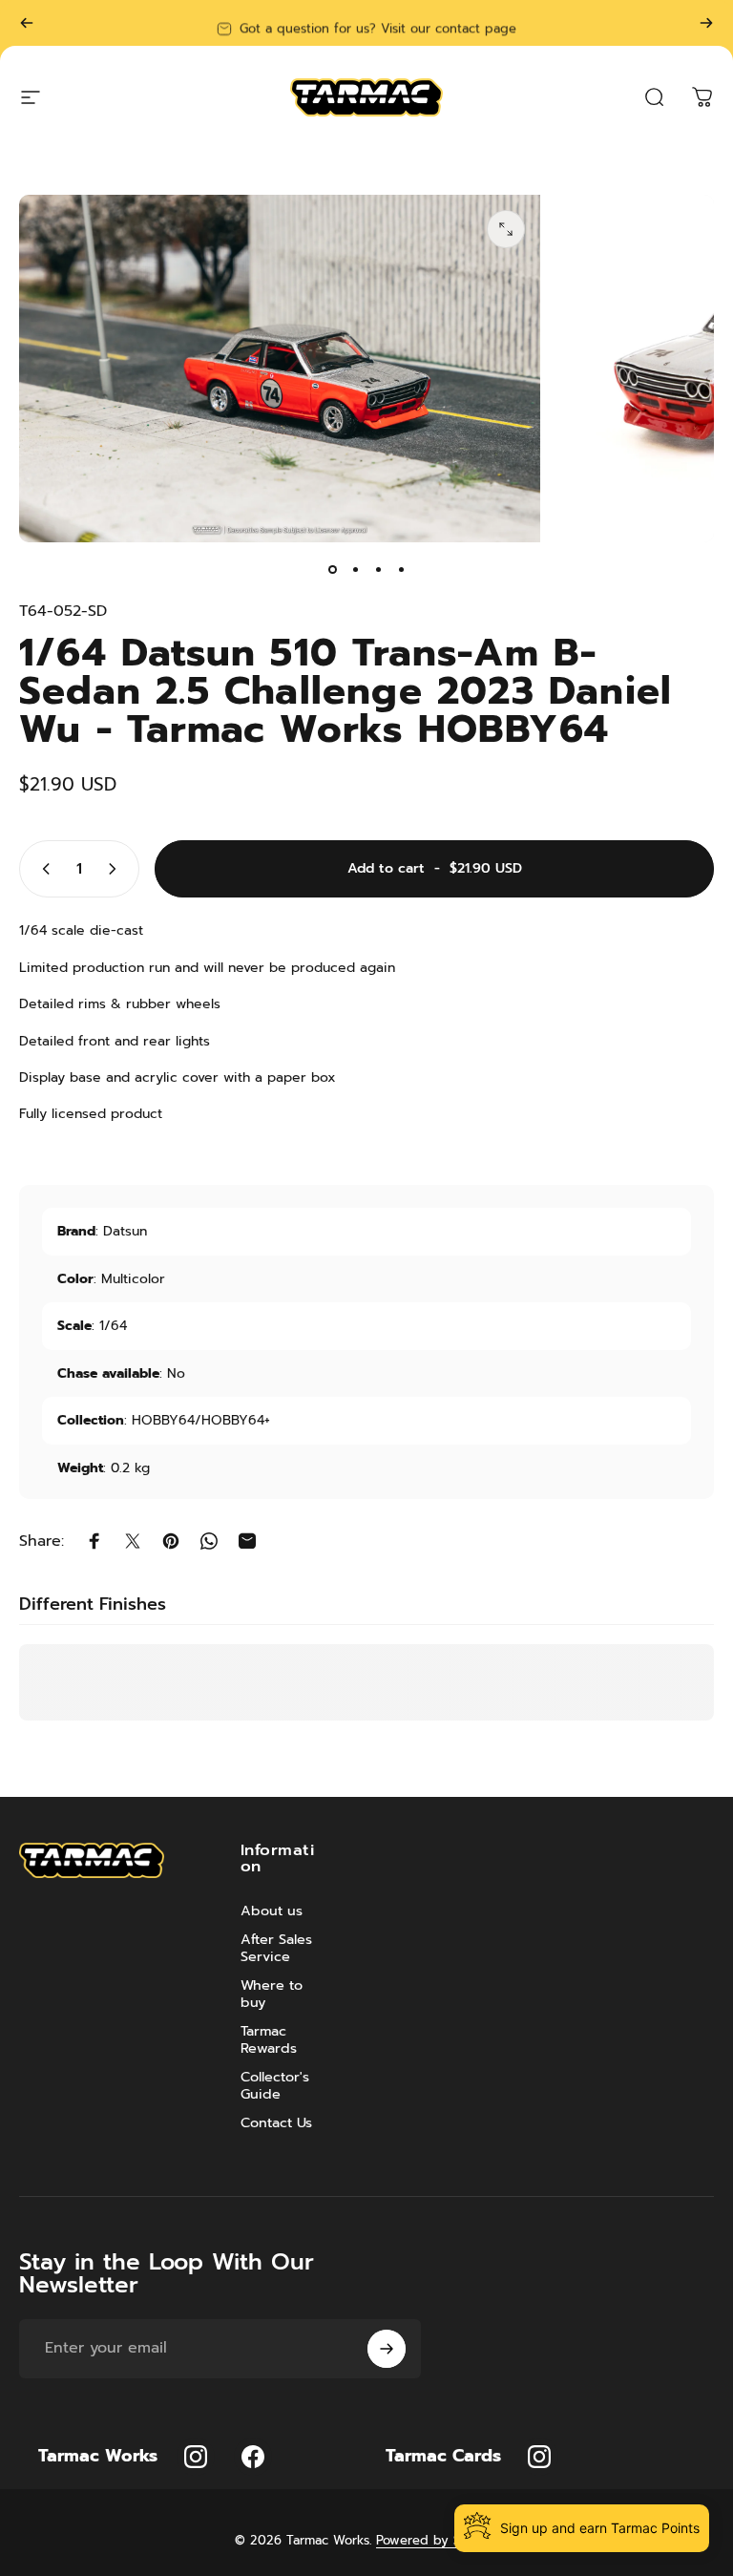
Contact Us (276, 2122)
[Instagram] (196, 2457)
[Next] (706, 23)
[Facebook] (253, 2457)
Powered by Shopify (437, 2540)
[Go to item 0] (332, 569)
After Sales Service (276, 1948)
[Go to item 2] (355, 569)
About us (272, 1911)
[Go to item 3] (378, 569)
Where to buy (272, 1994)
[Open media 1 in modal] (506, 229)
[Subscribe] (387, 2349)
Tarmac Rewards (269, 2039)
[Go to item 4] (401, 569)
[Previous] (27, 23)
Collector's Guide (275, 2085)
